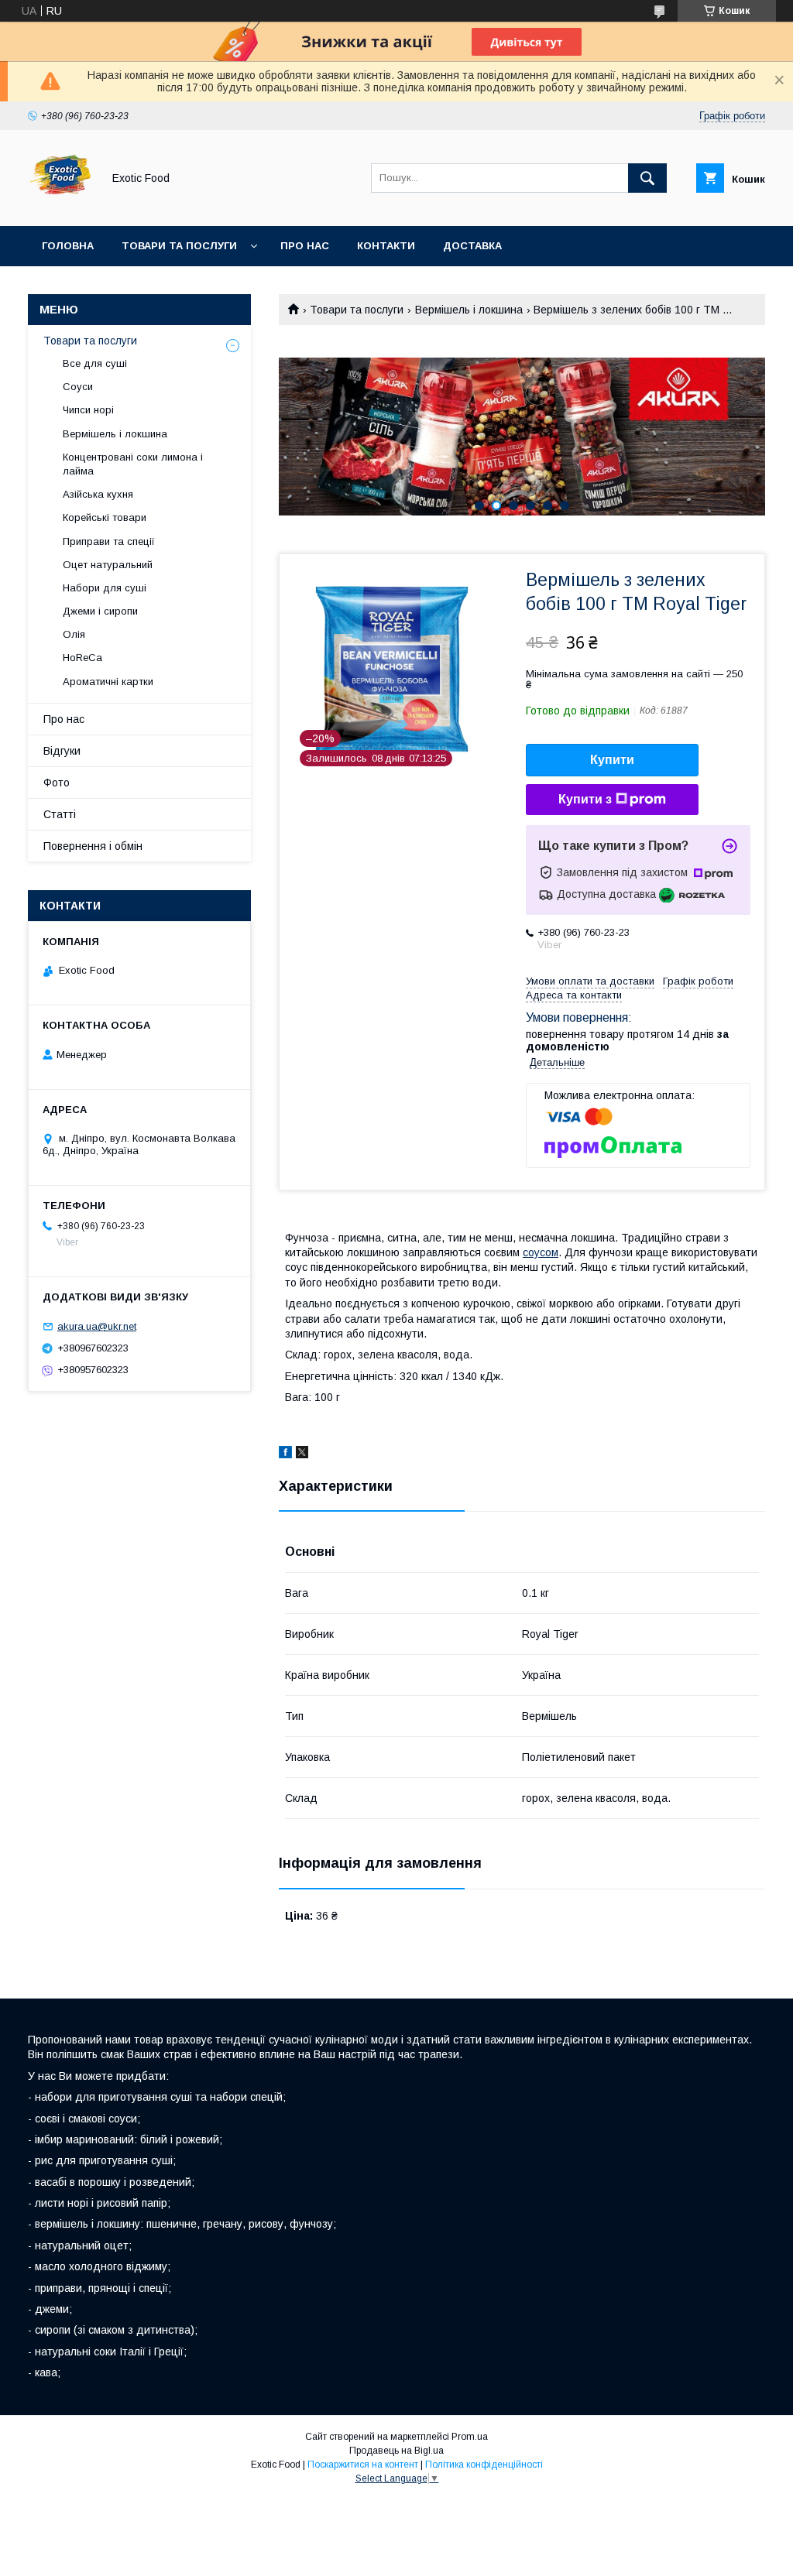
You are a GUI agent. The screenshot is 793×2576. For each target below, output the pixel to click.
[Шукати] (647, 178)
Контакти (386, 246)
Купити (612, 760)
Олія (74, 634)
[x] (302, 1454)
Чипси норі (88, 410)
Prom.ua (470, 2437)
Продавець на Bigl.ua (396, 2451)
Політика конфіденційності (484, 2465)
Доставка (472, 246)
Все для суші (95, 363)
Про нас (305, 246)
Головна (68, 246)
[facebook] (285, 1454)
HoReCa (82, 658)
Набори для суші (105, 588)
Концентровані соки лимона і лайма (133, 464)
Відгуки (62, 751)
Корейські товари (105, 517)
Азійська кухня (98, 494)
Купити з (585, 799)
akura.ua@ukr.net (97, 1326)
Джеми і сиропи (100, 611)
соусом (541, 1252)
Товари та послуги (179, 246)
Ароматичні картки (108, 682)
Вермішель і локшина (469, 310)
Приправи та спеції (109, 541)
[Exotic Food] (61, 206)
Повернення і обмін (93, 846)
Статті (60, 814)
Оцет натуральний (108, 565)
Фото (57, 783)
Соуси (78, 387)
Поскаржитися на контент (363, 2465)
